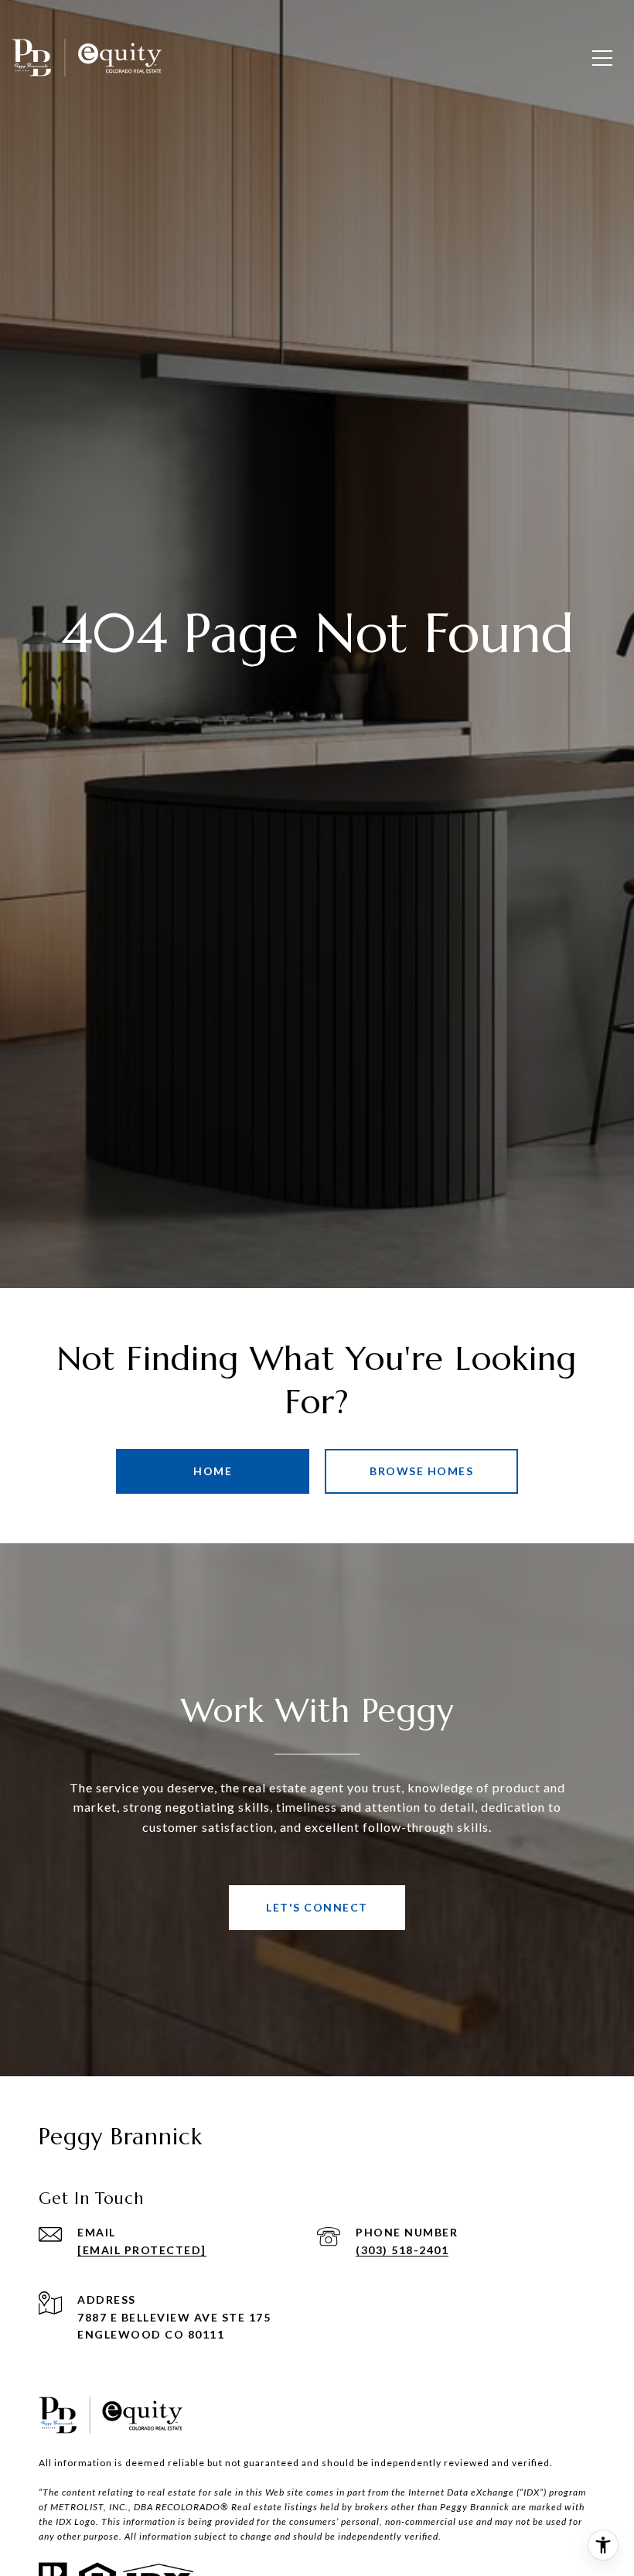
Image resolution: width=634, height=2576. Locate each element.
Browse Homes (421, 1471)
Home (213, 1471)
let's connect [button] (317, 1907)
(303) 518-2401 (402, 2250)
